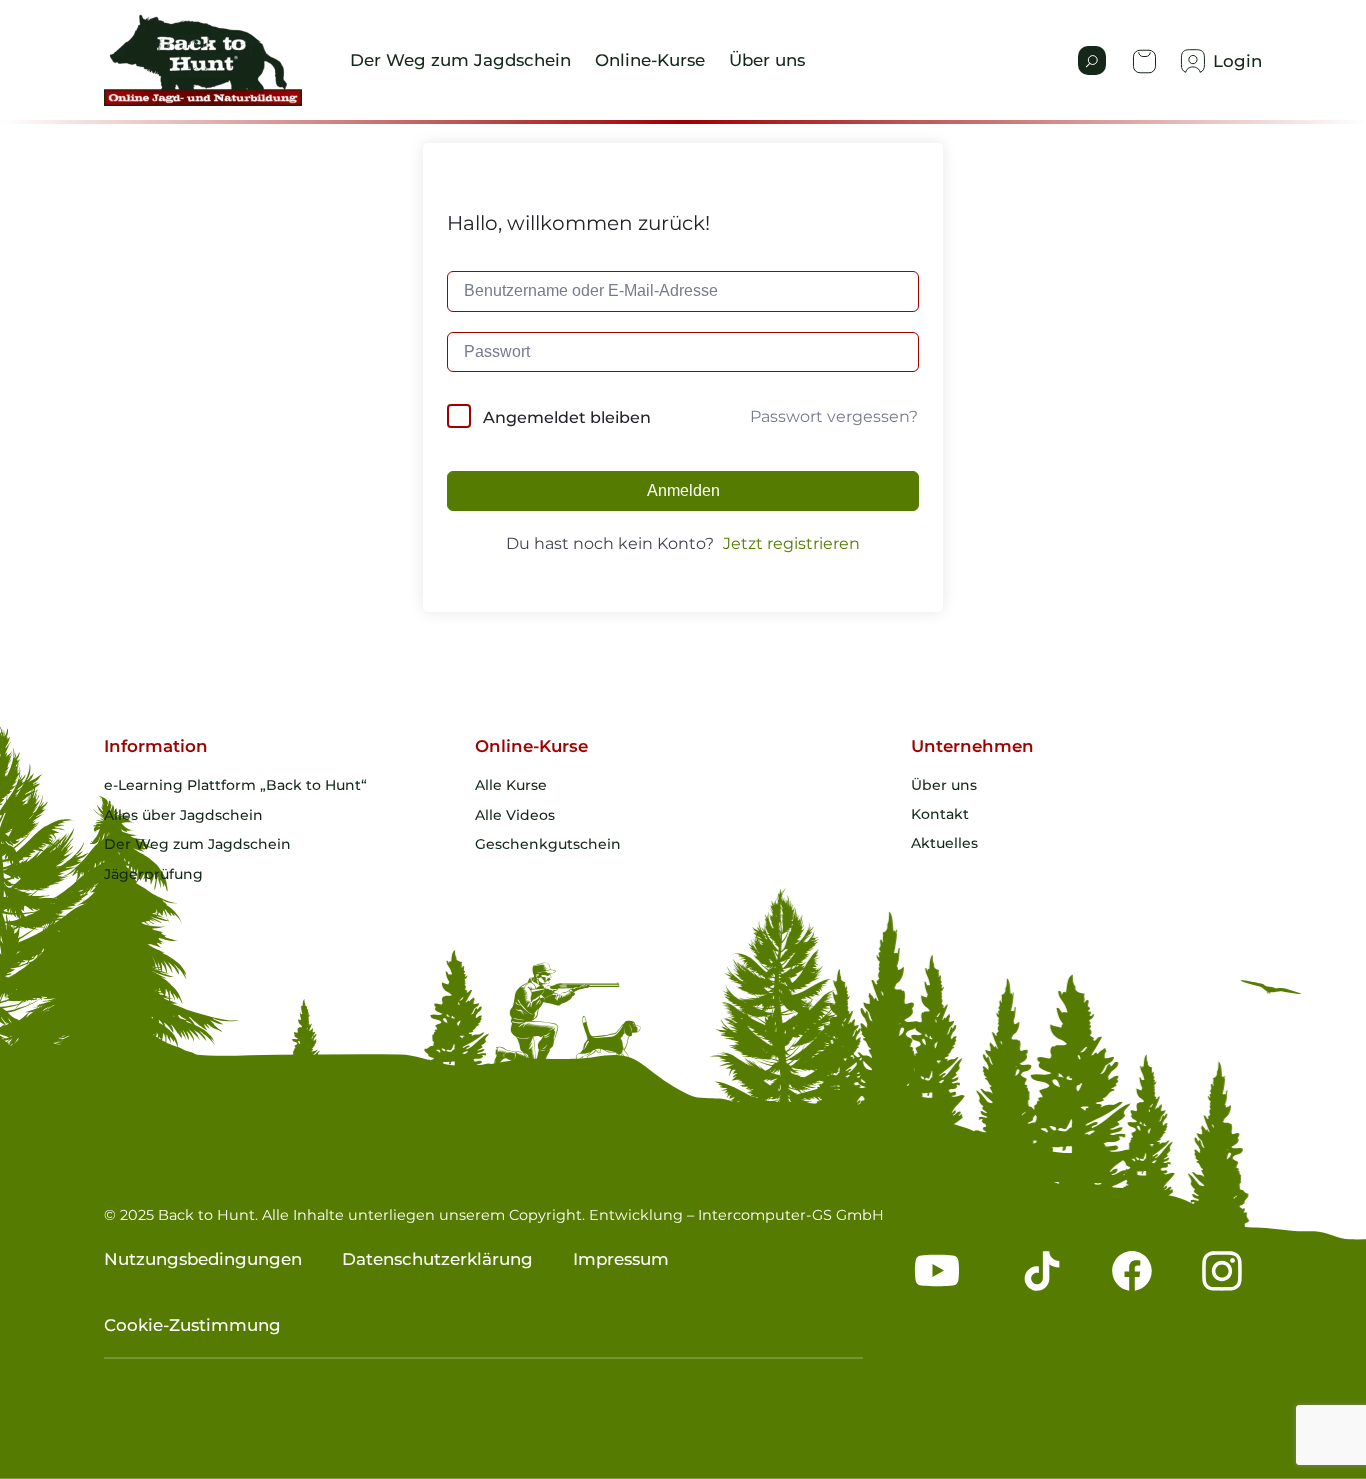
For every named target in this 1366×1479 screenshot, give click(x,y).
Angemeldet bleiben (567, 417)
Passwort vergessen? (834, 416)
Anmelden (683, 490)
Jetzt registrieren (791, 543)
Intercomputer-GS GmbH (791, 1215)
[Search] (1092, 60)
